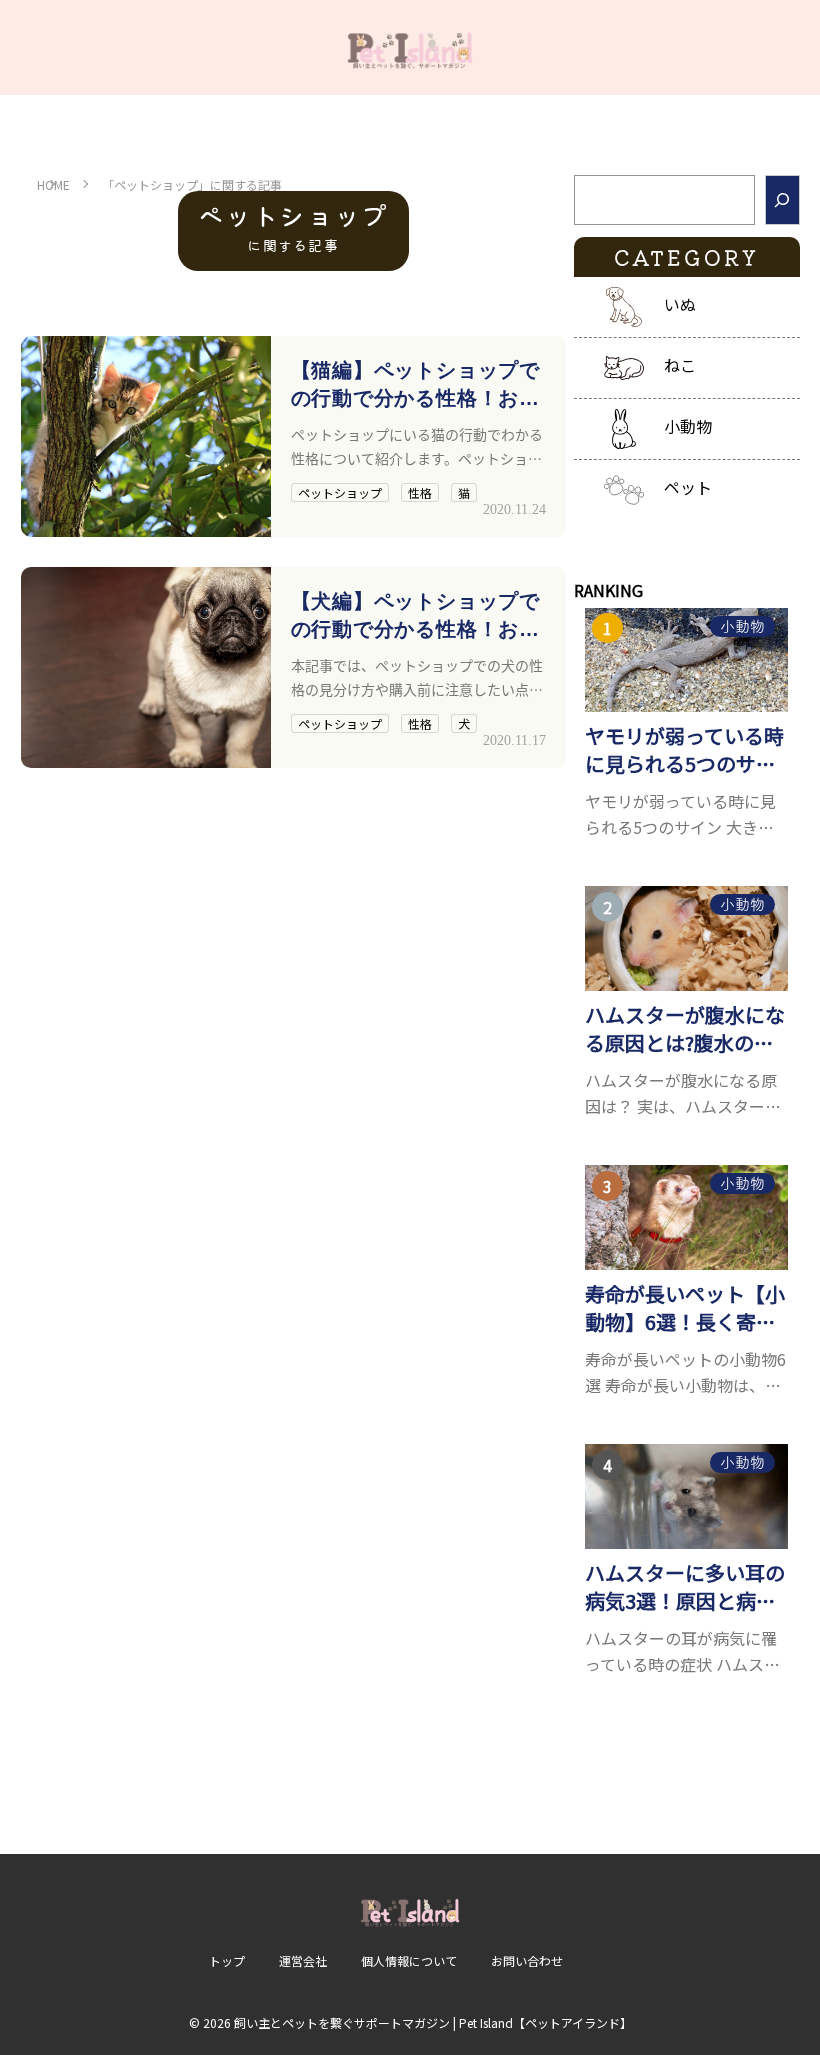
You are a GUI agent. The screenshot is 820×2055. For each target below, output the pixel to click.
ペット (688, 487)
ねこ (680, 365)
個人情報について (409, 1960)
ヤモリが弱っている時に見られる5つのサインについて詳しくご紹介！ (684, 750)
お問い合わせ (527, 1960)
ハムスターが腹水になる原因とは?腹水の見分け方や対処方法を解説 (685, 1029)
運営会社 (303, 1960)
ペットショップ (340, 492)
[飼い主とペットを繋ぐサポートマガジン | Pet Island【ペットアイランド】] (410, 47)
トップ (227, 1960)
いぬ (680, 304)
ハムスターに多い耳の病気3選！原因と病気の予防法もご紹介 (685, 1587)
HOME (53, 184)
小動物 (688, 426)
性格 (420, 492)
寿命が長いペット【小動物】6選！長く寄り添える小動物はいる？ (685, 1308)
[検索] (782, 200)
